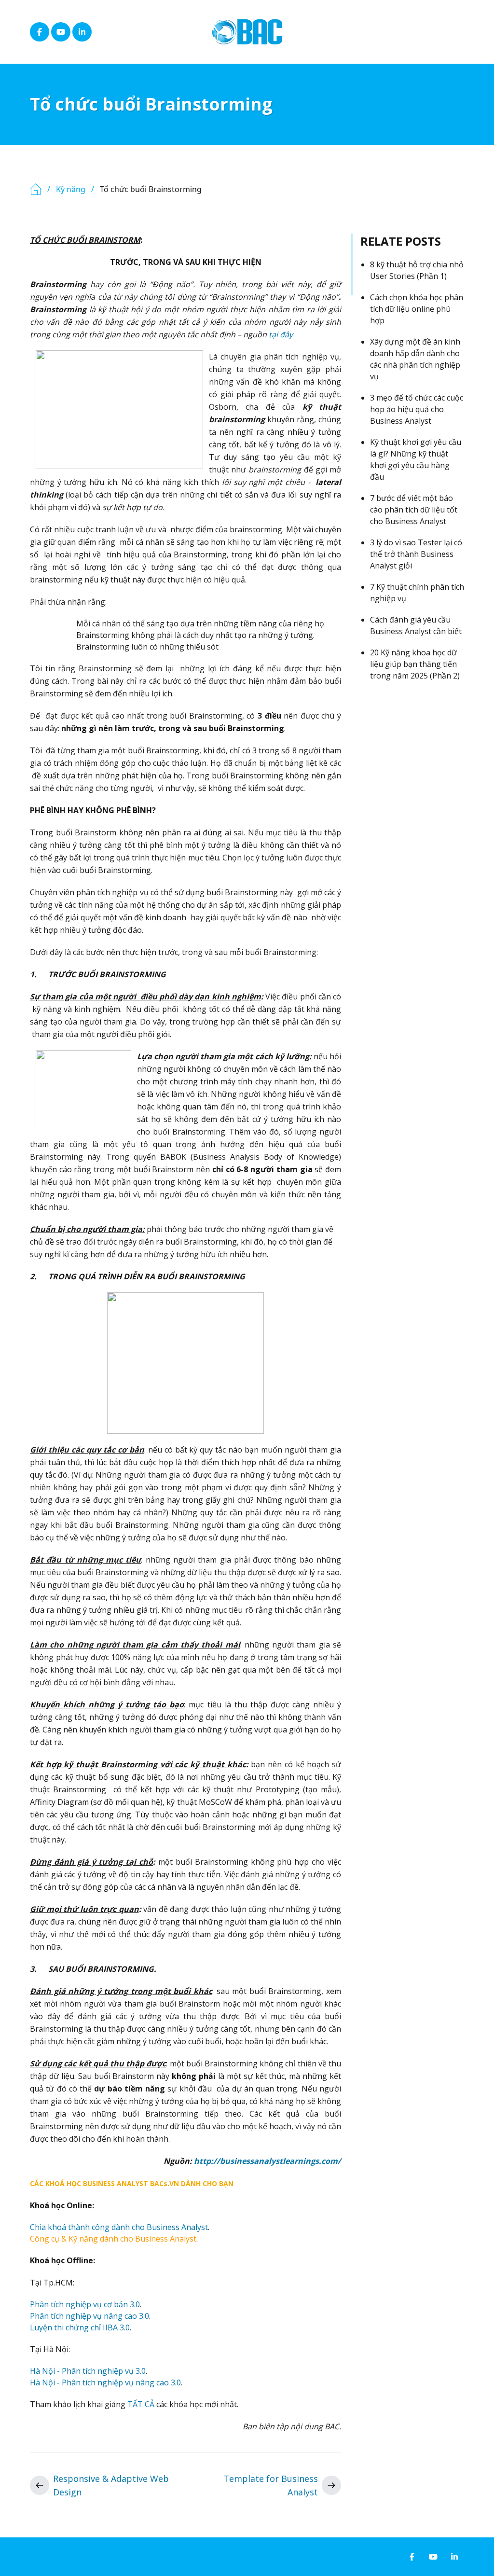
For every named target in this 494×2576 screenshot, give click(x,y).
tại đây (281, 334)
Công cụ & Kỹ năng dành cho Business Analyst (113, 2239)
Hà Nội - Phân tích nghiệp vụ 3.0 (88, 2371)
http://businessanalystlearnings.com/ (268, 2161)
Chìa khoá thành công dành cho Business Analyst (119, 2227)
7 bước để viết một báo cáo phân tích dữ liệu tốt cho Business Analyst (414, 510)
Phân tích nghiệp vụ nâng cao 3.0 (89, 2316)
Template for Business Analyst (271, 2485)
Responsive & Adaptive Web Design (111, 2485)
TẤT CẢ (141, 2404)
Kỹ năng (71, 189)
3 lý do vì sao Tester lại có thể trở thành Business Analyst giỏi (416, 554)
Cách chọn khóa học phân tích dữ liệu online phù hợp (417, 309)
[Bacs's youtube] (61, 32)
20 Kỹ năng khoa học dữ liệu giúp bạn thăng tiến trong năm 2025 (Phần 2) (415, 664)
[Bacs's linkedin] (82, 32)
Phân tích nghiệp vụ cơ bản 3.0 (85, 2304)
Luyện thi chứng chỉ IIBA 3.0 (80, 2327)
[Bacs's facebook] (40, 32)
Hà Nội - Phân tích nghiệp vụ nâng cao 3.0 (105, 2382)
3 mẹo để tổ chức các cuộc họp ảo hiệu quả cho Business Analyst (417, 409)
